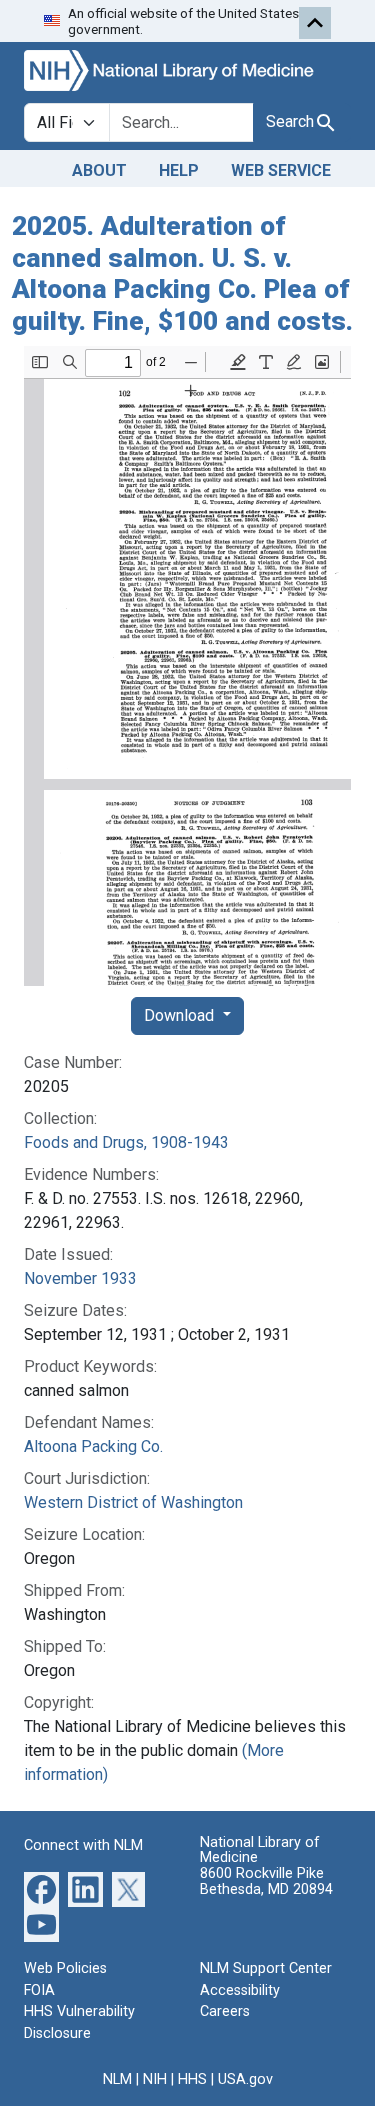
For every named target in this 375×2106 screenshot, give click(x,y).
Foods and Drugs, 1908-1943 (126, 1142)
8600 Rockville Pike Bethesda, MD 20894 (266, 1881)
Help (179, 170)
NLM (117, 2079)
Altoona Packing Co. (93, 1446)
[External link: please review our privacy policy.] (41, 1888)
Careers (225, 2011)
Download (181, 1015)
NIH (155, 2079)
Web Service (281, 170)
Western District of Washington (133, 1502)
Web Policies (65, 1968)
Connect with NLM (83, 1845)
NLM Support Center (266, 1968)
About (99, 170)
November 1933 (80, 1278)
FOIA (39, 1990)
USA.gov (245, 2079)
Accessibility (240, 1990)
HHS (192, 2079)
